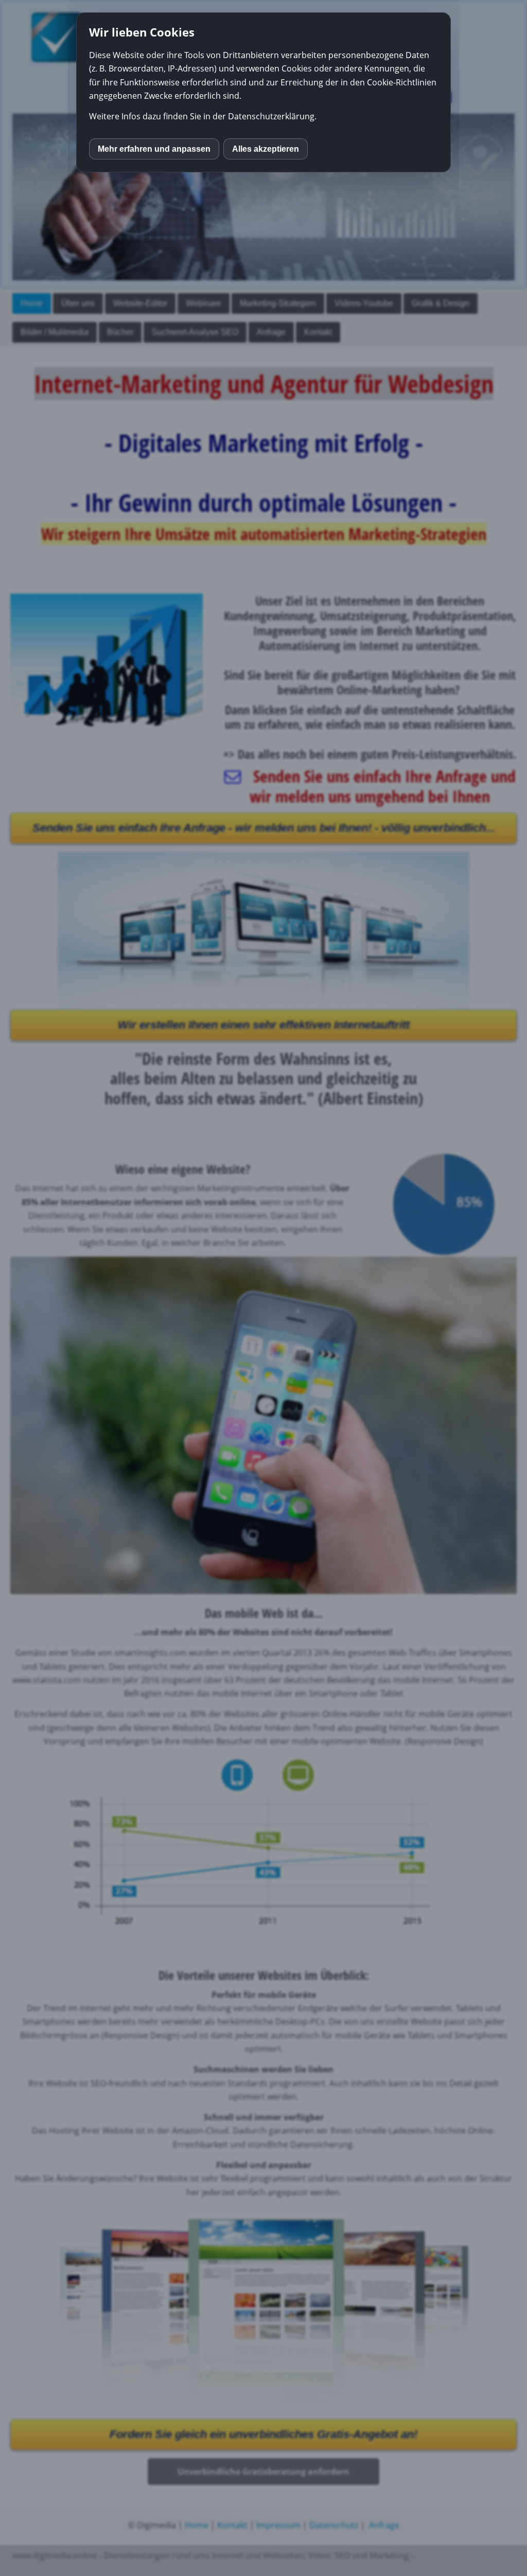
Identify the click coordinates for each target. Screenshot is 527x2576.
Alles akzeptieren (266, 149)
